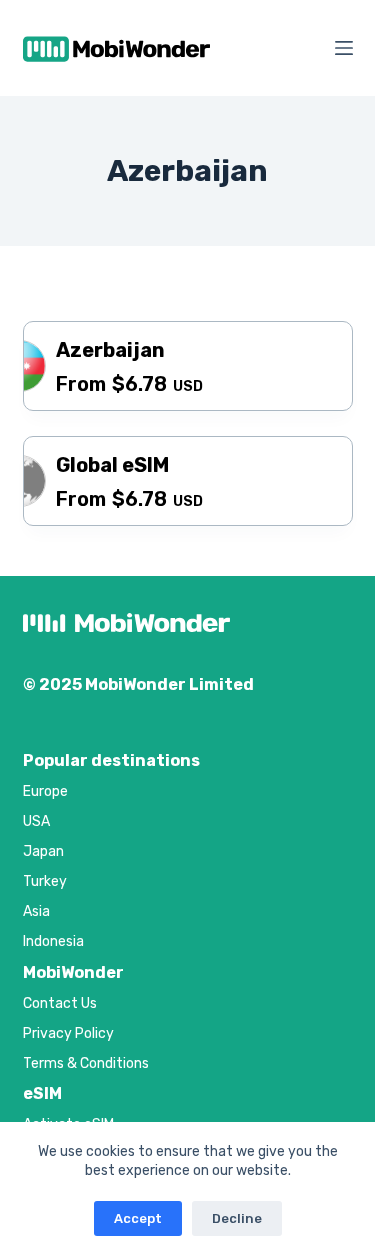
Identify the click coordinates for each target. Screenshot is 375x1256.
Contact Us (60, 1003)
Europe (45, 791)
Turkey (45, 881)
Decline (237, 1218)
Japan (43, 851)
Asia (36, 911)
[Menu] (344, 48)
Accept (138, 1218)
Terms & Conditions (86, 1063)
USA (36, 821)
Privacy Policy (68, 1033)
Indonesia (53, 941)
